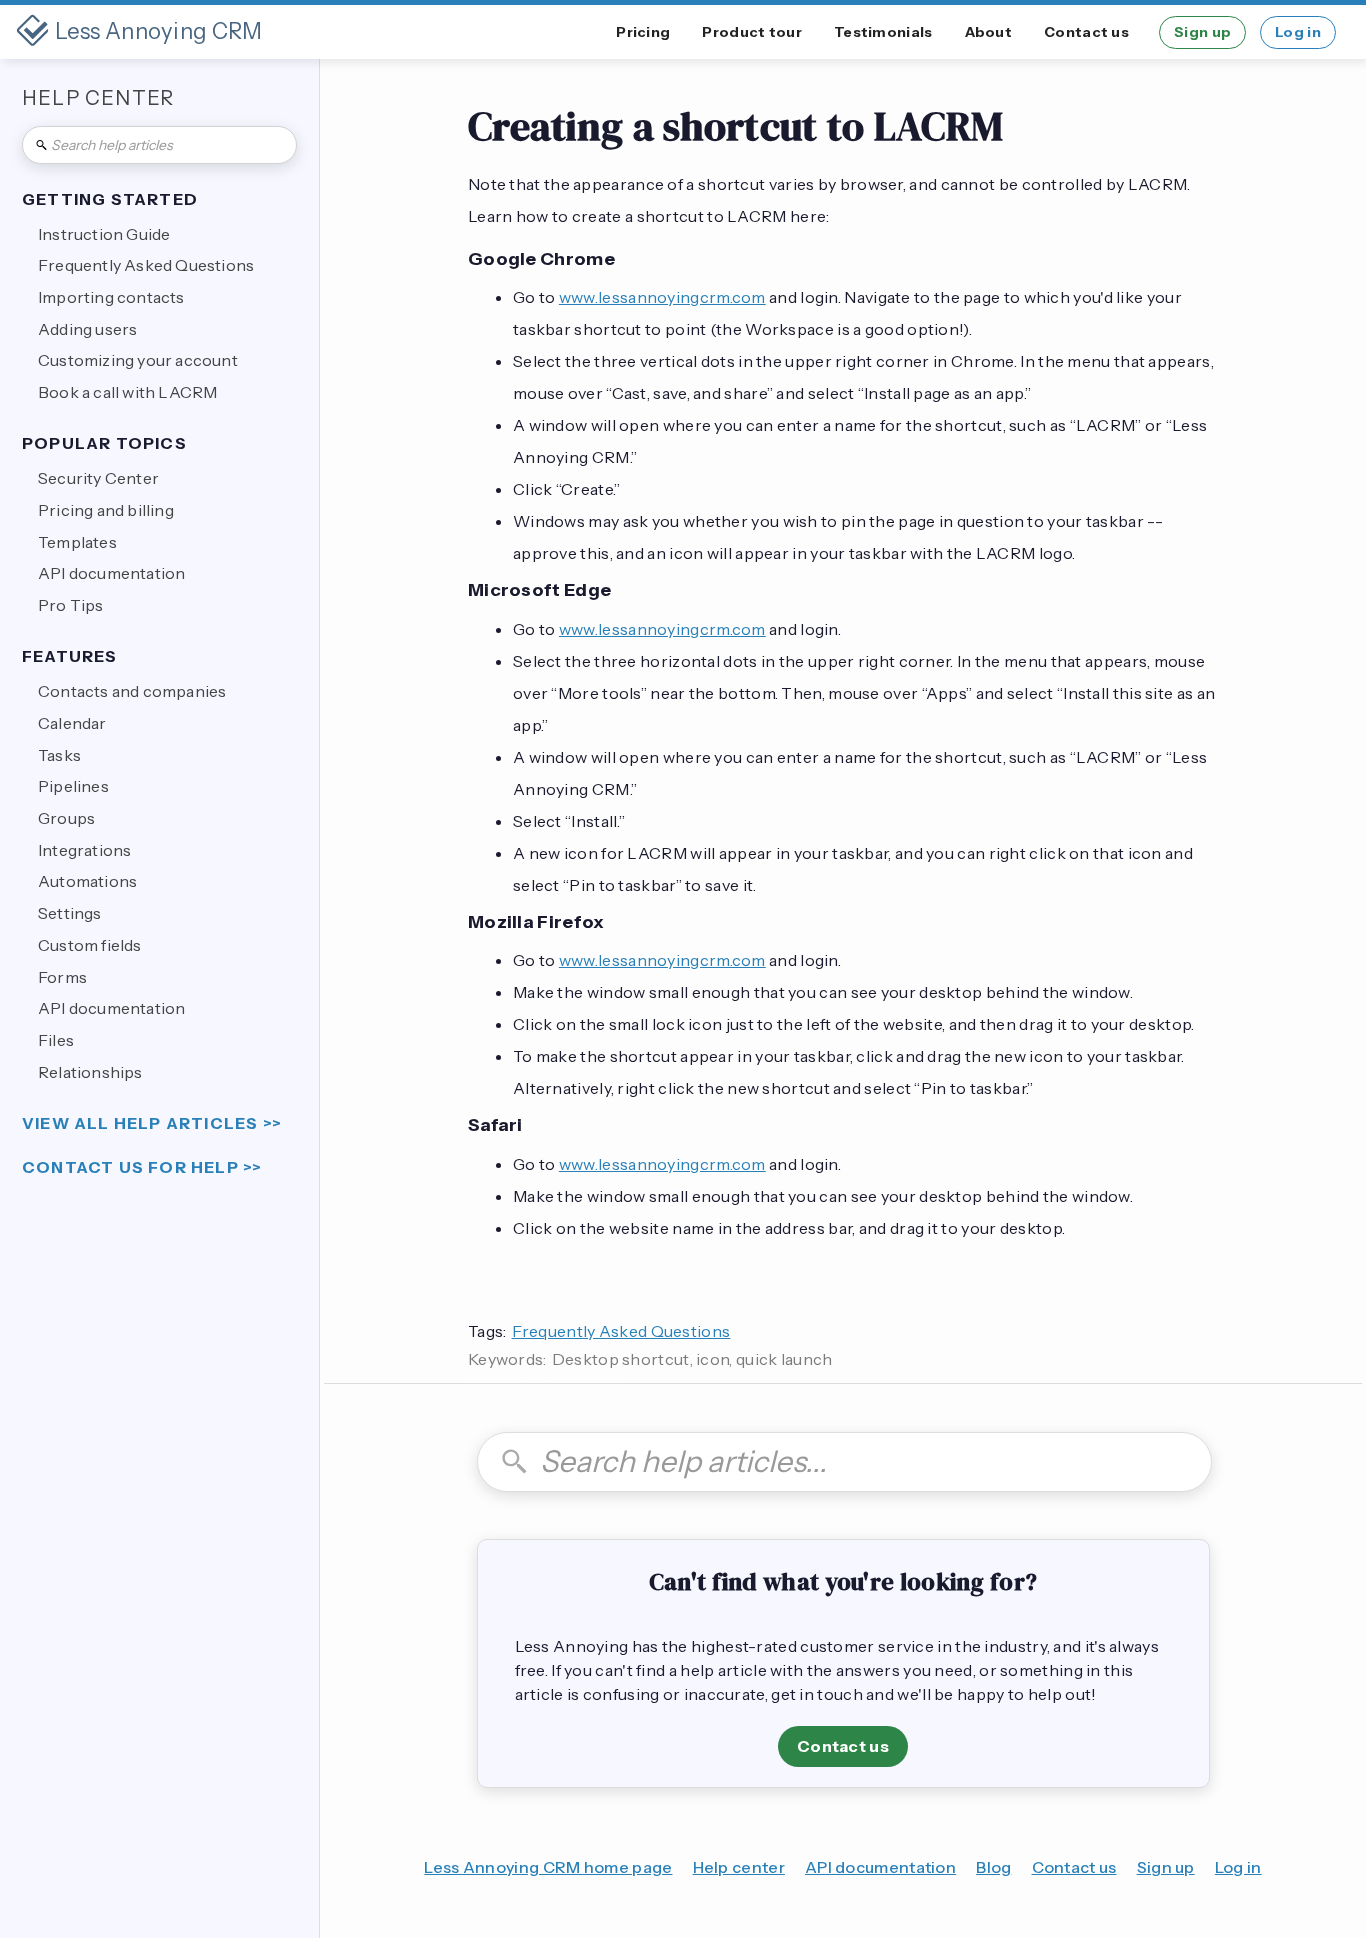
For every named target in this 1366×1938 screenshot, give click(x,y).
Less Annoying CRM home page (548, 1867)
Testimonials (883, 32)
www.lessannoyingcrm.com (662, 297)
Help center (739, 1867)
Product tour (752, 32)
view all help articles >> (152, 1123)
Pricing (643, 32)
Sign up (1202, 32)
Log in (1298, 32)
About (989, 32)
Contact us (1086, 32)
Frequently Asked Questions (621, 1331)
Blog (993, 1867)
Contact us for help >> (142, 1167)
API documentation (880, 1867)
